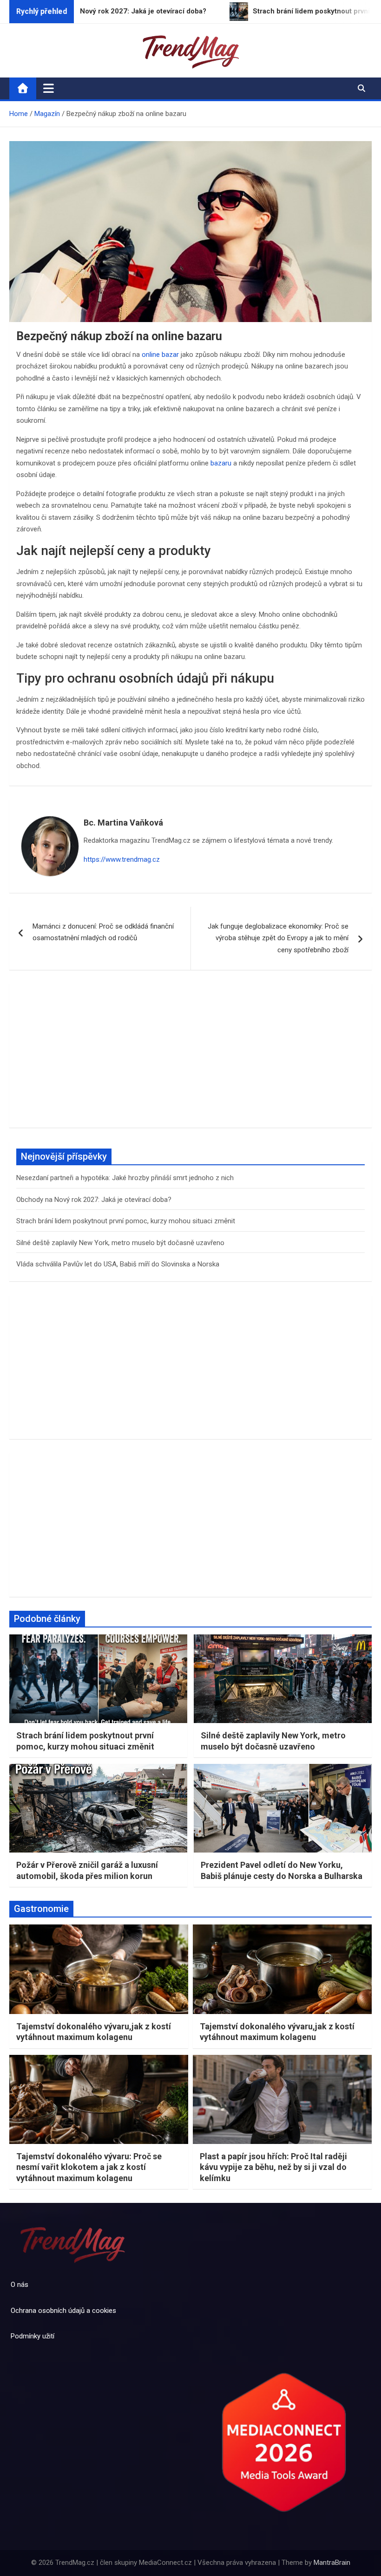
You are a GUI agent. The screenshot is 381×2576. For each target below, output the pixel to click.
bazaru (221, 463)
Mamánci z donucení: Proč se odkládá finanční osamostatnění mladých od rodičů (103, 932)
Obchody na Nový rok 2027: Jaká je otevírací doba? (94, 1200)
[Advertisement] (190, 1056)
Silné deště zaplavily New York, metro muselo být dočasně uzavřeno (120, 1243)
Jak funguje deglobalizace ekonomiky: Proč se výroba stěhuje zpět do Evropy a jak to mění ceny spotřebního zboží (278, 938)
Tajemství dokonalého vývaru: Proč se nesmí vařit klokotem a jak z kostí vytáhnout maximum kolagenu (89, 2167)
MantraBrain (332, 2563)
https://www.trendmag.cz (122, 859)
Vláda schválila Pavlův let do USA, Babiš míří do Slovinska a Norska (118, 1264)
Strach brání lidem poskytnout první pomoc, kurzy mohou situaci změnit (126, 1221)
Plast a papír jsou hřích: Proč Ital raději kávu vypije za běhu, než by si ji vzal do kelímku (273, 2167)
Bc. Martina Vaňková (123, 823)
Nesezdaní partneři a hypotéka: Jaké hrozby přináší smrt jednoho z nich (125, 1178)
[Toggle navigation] (49, 88)
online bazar (160, 355)
